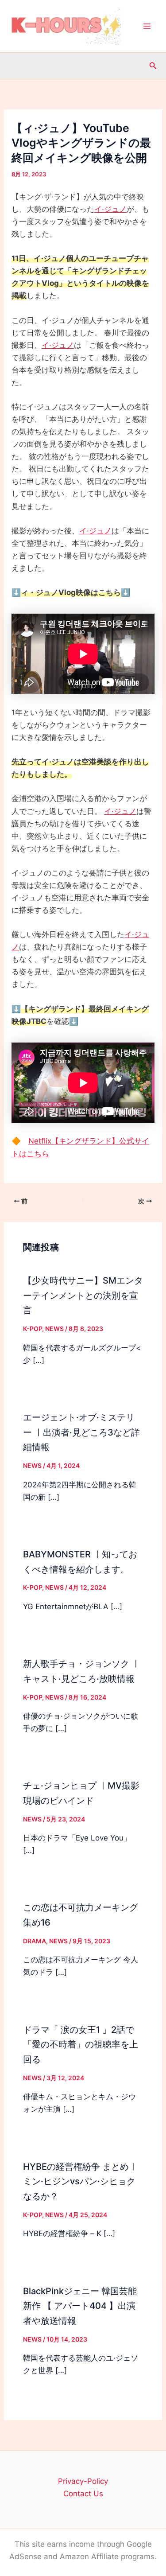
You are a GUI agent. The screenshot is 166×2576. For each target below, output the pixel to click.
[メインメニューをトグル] (147, 26)
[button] (153, 66)
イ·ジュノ (110, 209)
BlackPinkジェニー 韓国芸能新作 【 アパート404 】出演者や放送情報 (80, 2306)
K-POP (33, 1329)
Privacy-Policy (83, 2481)
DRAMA (35, 1941)
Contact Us (83, 2494)
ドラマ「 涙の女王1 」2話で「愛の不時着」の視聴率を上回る (81, 2045)
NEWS (54, 1329)
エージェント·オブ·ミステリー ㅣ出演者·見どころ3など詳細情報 (81, 1432)
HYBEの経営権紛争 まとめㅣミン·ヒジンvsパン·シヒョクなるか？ (80, 2182)
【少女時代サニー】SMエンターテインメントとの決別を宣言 (83, 1296)
